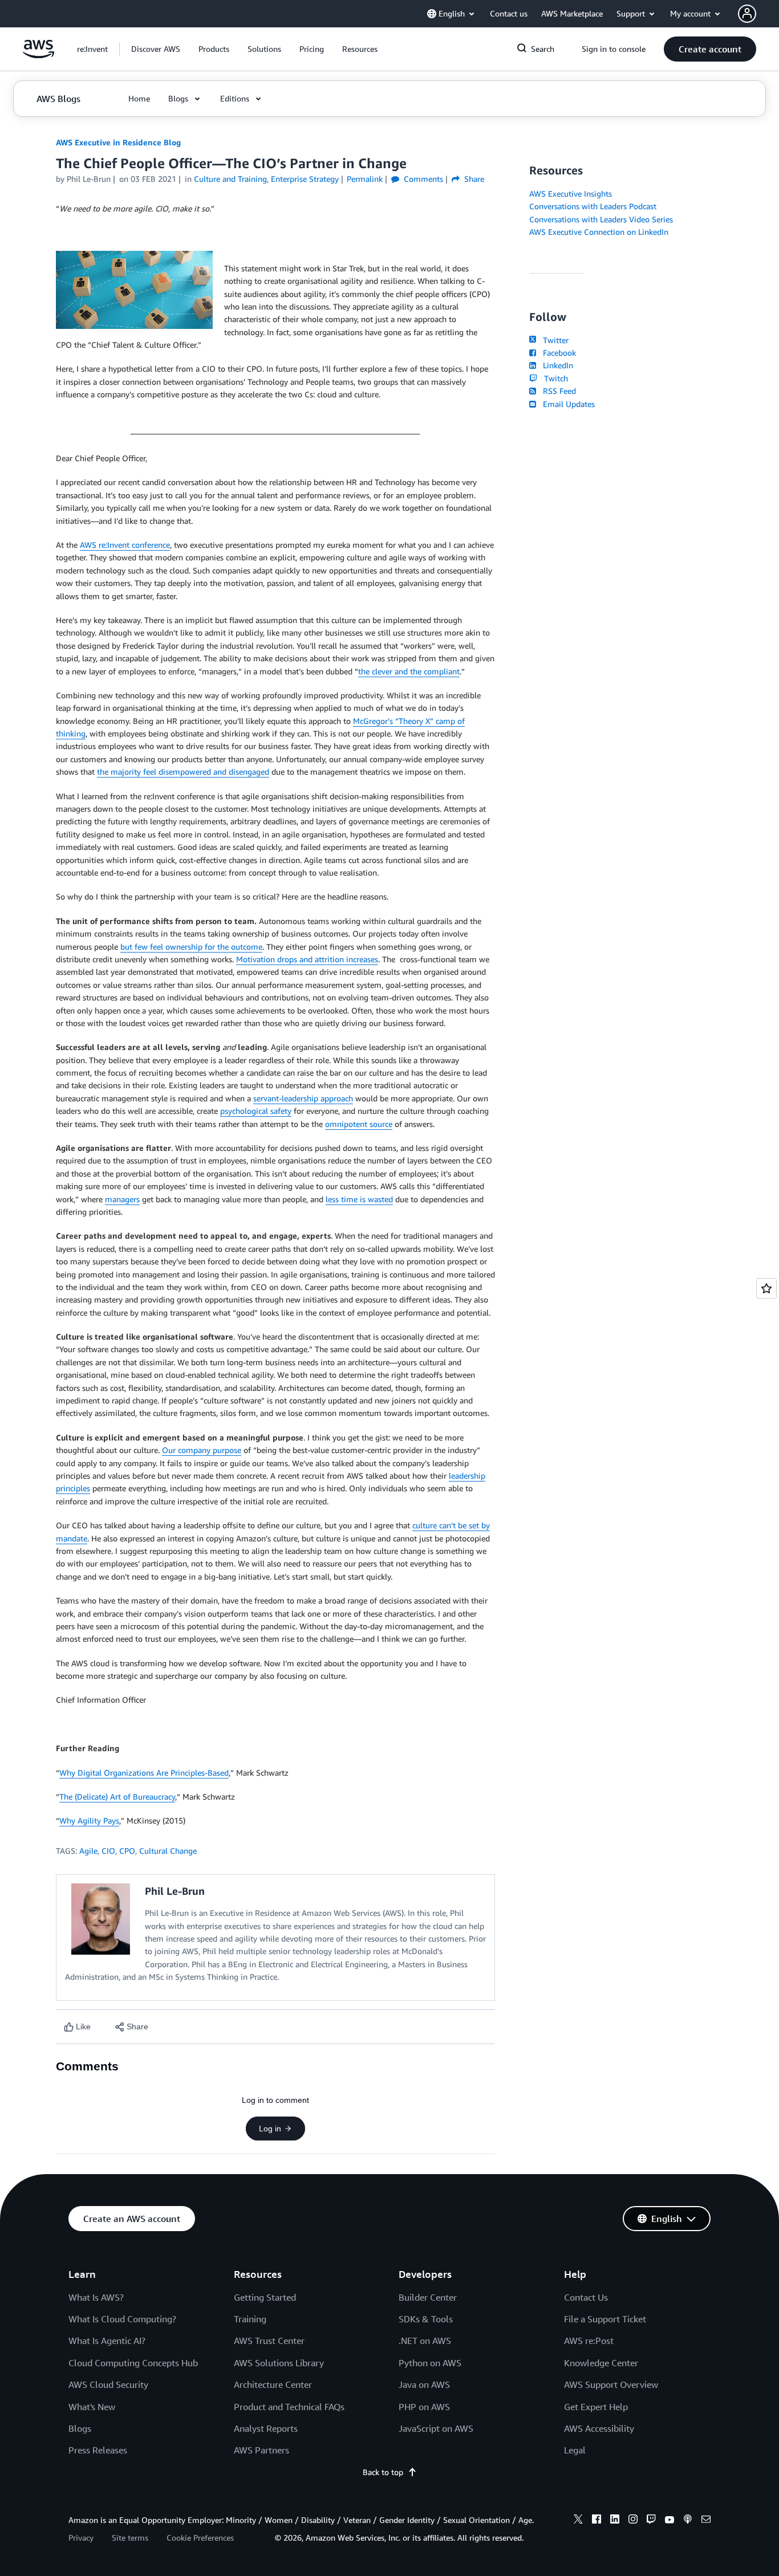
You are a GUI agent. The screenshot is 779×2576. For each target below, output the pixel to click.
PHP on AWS (424, 2407)
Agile (88, 1851)
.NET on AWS (425, 2341)
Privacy (81, 2538)
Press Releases (98, 2450)
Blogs (80, 2428)
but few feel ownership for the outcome (191, 947)
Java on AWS (424, 2384)
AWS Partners (261, 2450)
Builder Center (428, 2297)
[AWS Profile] (747, 14)
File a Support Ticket (605, 2319)
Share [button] (473, 179)
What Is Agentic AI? (107, 2341)
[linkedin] (615, 2521)
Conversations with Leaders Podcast (593, 206)
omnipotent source (359, 1124)
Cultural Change (168, 1851)
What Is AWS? (96, 2297)
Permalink (365, 179)
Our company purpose (202, 1450)
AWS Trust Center (269, 2341)
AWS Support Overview (611, 2384)
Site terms (130, 2538)
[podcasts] (688, 2521)
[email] (706, 2521)
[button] (156, 49)
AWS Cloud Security (108, 2384)
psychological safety (256, 1111)
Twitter (553, 340)
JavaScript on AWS (436, 2428)
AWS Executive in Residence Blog (118, 142)
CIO (108, 1851)
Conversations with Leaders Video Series (601, 219)
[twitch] (651, 2521)
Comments (422, 179)
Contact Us (586, 2297)
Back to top (383, 2472)
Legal (575, 2450)
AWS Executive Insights (571, 194)
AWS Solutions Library (279, 2363)
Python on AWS (430, 2363)
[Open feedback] (766, 1288)
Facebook (557, 353)
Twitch (554, 378)
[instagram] (633, 2521)
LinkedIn (556, 365)
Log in (270, 2129)
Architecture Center (273, 2384)
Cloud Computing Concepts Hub (133, 2363)
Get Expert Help (596, 2407)
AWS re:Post (589, 2341)
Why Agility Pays (89, 1820)
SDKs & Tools (426, 2319)
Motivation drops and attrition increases (307, 959)
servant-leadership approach (303, 1098)
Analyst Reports (266, 2428)
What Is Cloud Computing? (122, 2319)
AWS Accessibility (599, 2428)
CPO (127, 1851)
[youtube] (670, 2521)
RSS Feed (557, 391)
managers (122, 1199)
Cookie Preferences (200, 2538)
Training (250, 2319)
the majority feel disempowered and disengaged (183, 772)
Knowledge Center (601, 2363)
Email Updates (567, 404)
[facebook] (597, 2521)
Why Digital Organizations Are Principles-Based (144, 1773)
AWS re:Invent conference (125, 545)
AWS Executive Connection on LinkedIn (599, 232)
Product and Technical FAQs (289, 2407)
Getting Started (265, 2297)
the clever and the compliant (409, 671)
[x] (578, 2521)
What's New (92, 2407)
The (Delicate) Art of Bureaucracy (117, 1796)
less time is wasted (359, 1199)
